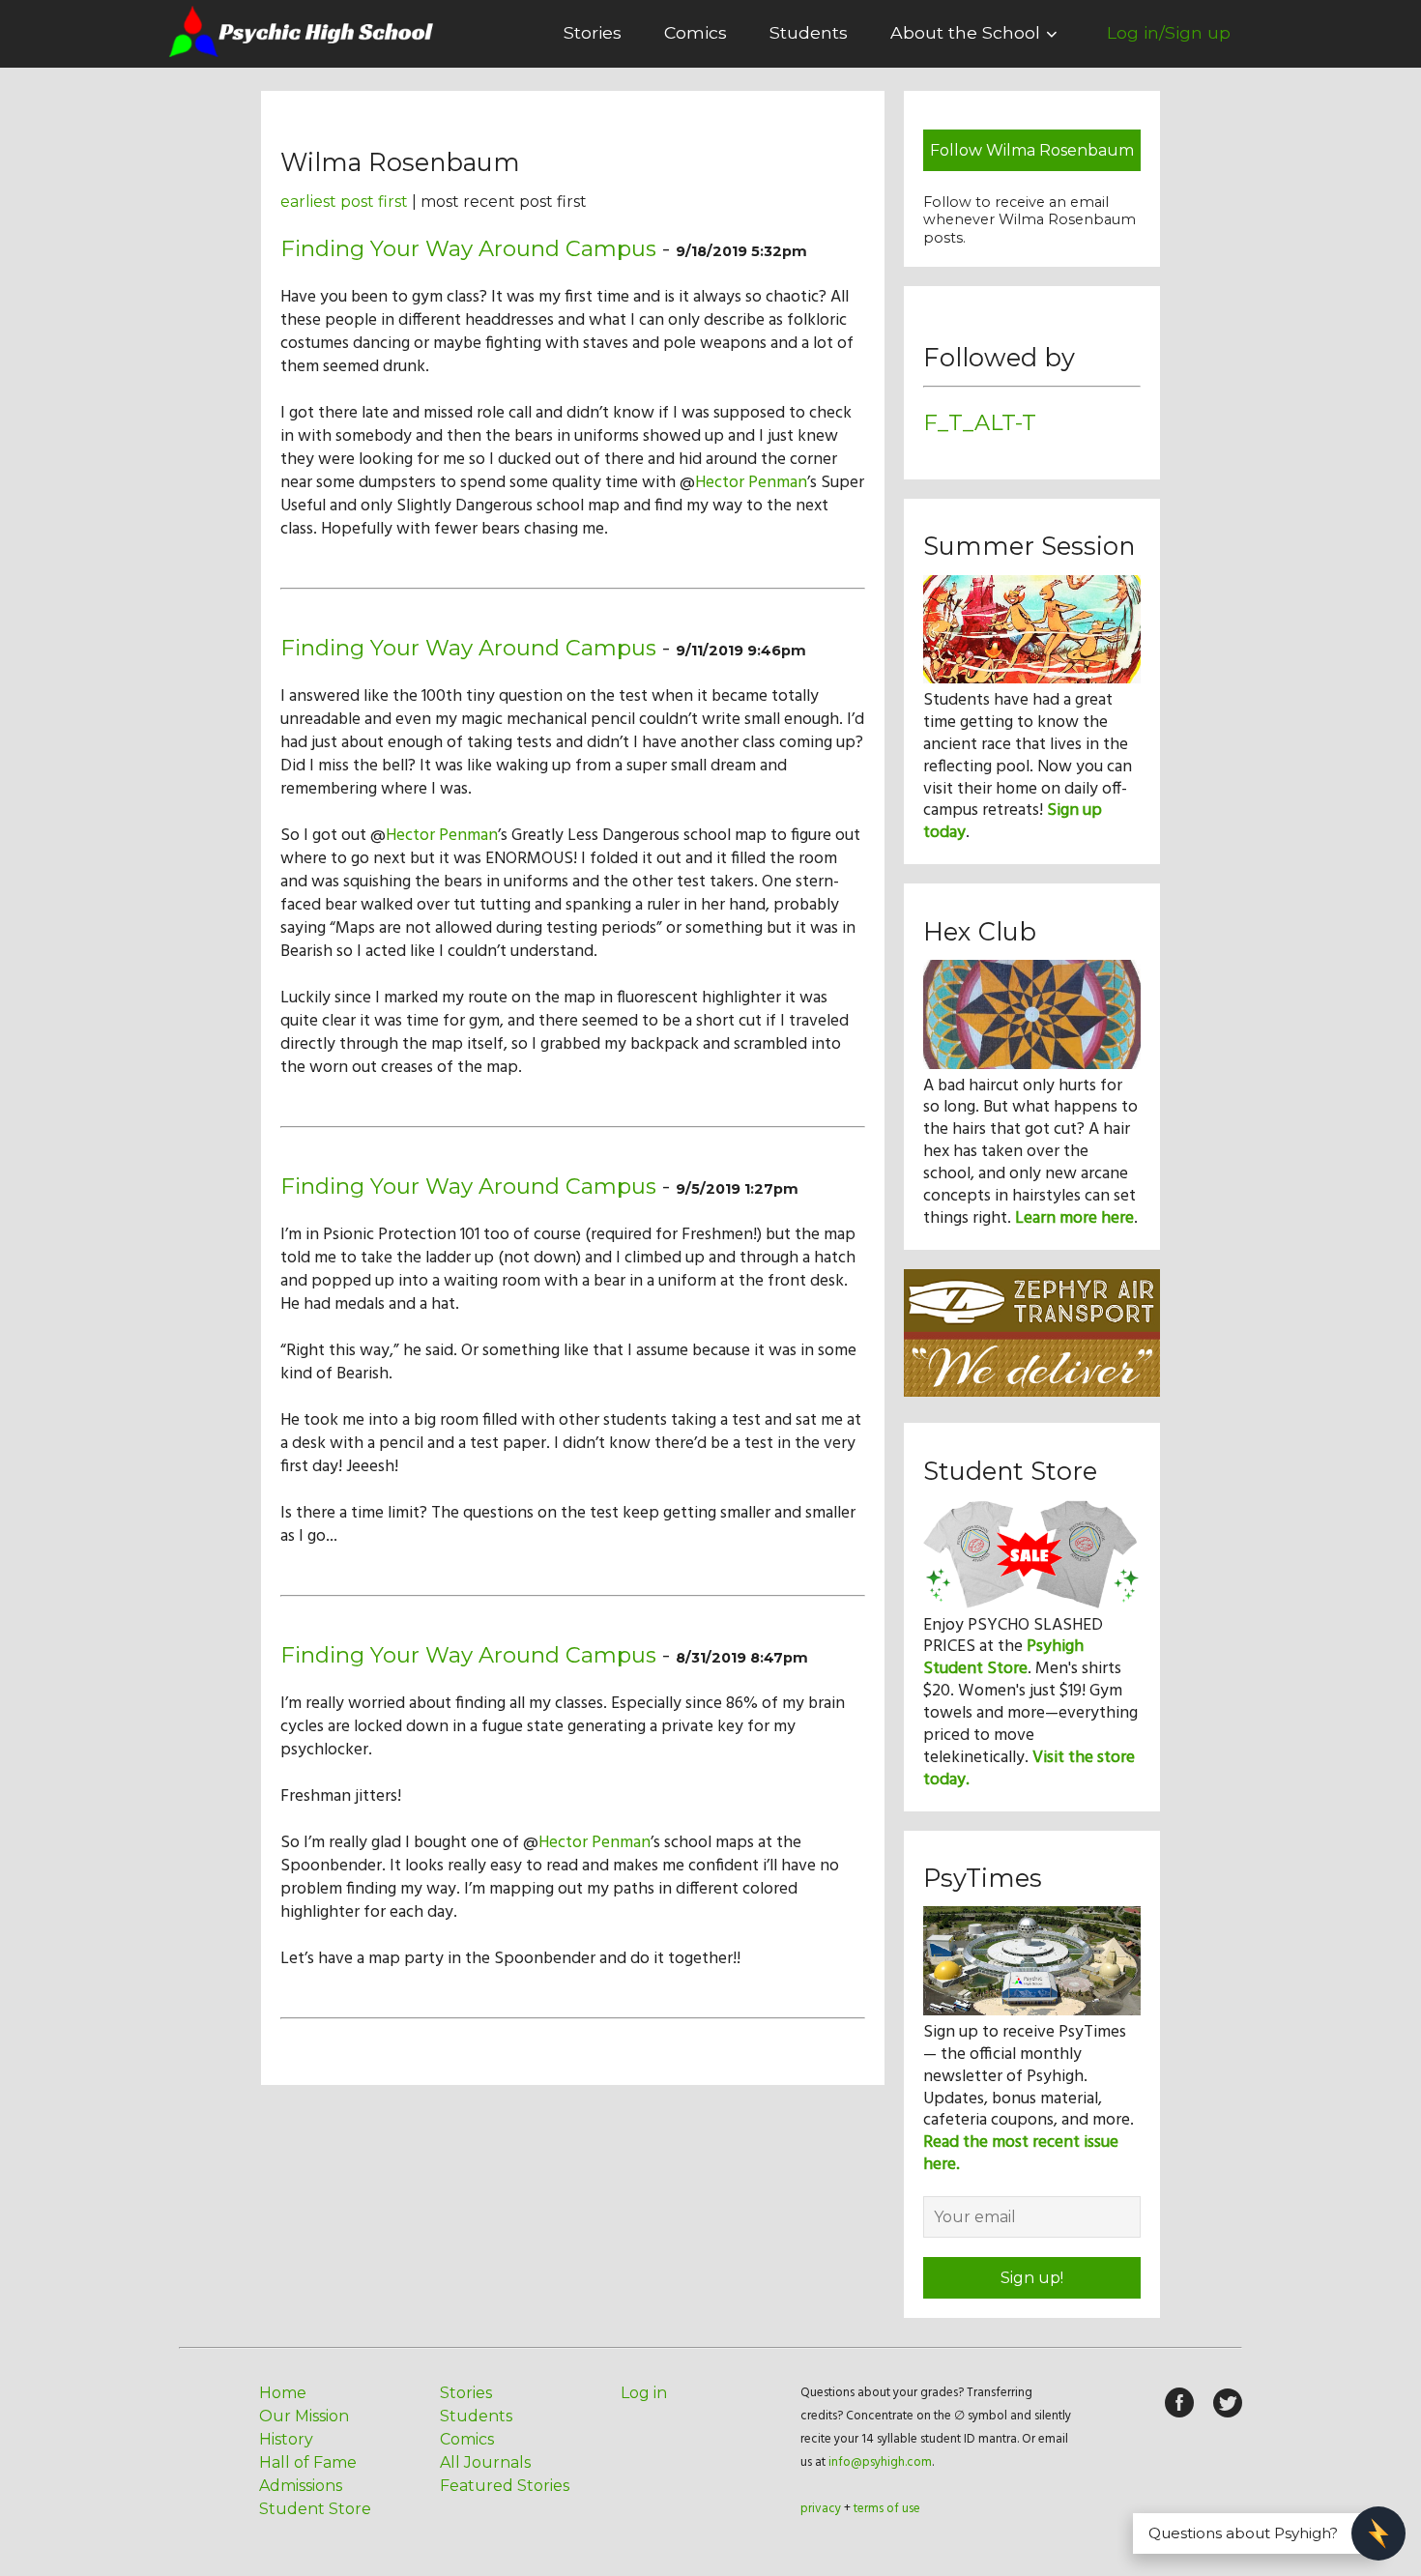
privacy (821, 2509)
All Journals (485, 2462)
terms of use (887, 2509)
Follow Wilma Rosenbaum (1032, 150)
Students (809, 32)
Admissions (301, 2486)
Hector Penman (751, 483)
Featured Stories (505, 2486)
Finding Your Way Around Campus (468, 248)
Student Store (315, 2509)
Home (283, 2393)
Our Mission (304, 2416)
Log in (644, 2393)
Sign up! (1032, 2278)
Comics (696, 32)
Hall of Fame (308, 2462)
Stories (593, 32)
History (286, 2439)
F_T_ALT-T (980, 422)
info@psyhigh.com (880, 2462)
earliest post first (344, 202)
